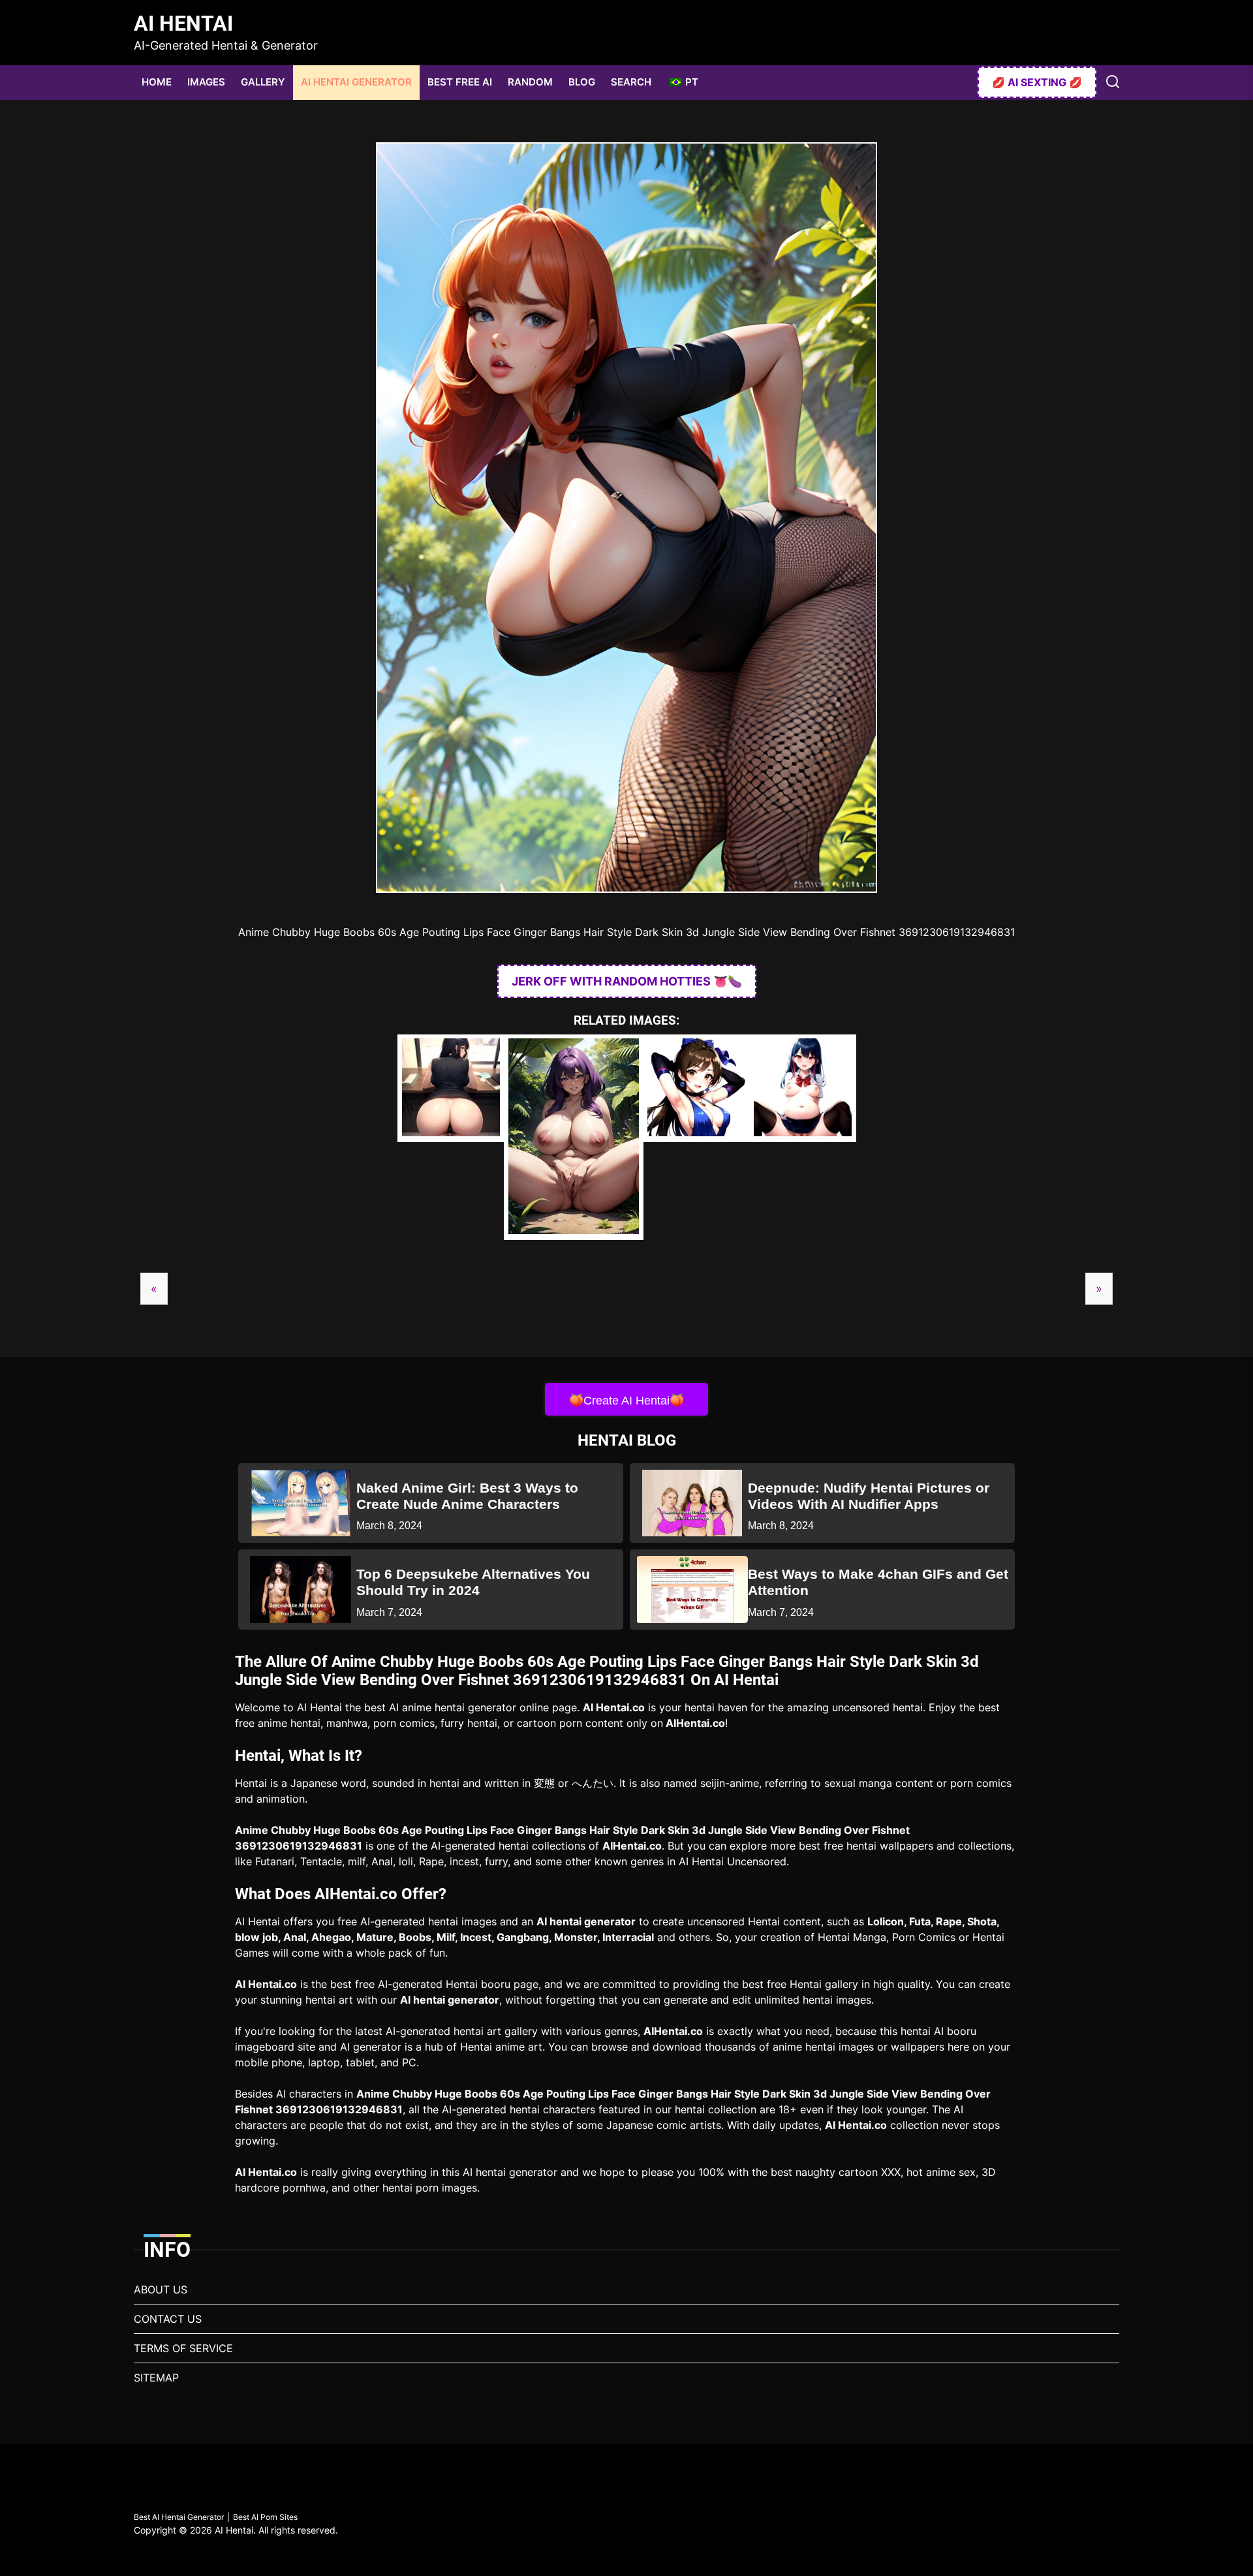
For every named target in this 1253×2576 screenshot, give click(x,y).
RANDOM (530, 82)
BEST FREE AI (460, 82)
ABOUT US (161, 2289)
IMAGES (206, 82)
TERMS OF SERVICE (183, 2348)
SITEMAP (156, 2378)
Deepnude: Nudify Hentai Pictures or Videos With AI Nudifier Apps (869, 1496)
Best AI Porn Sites (265, 2517)
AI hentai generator (586, 1921)
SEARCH (631, 82)
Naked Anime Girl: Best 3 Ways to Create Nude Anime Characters (467, 1496)
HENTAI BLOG (627, 1440)
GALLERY (263, 82)
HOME (157, 82)
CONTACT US (168, 2319)
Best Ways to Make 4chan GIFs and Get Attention (878, 1582)
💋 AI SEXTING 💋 (1037, 82)
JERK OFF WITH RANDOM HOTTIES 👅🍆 (627, 981)
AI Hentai (183, 23)
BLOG (582, 82)
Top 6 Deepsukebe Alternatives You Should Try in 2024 (473, 1582)
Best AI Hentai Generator (179, 2517)
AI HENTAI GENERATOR (356, 82)
